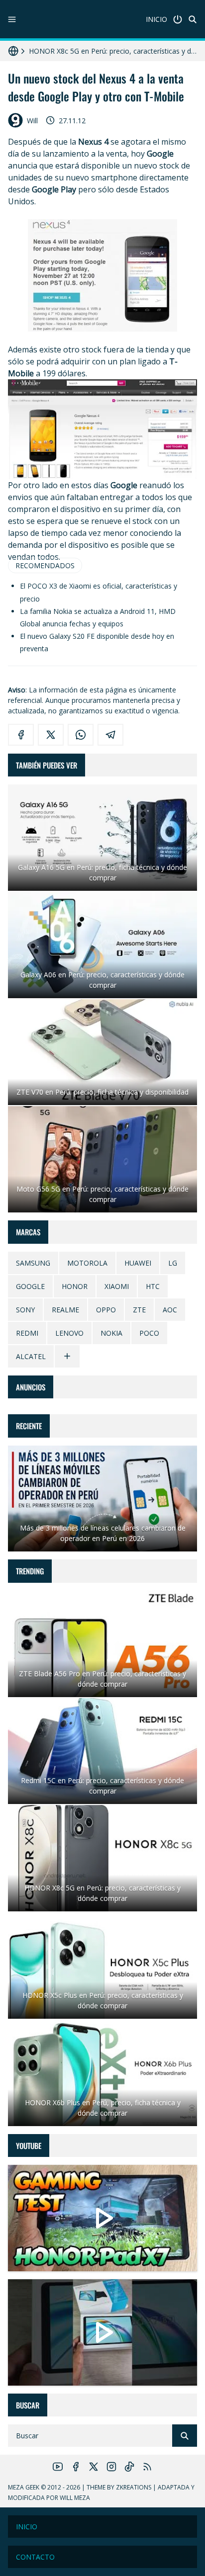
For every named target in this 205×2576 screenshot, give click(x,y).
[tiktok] (129, 2467)
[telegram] (110, 735)
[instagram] (111, 2467)
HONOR (75, 1286)
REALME (65, 1310)
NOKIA (111, 1333)
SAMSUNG (33, 1263)
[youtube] (58, 2467)
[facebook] (21, 735)
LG (173, 1263)
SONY (25, 1310)
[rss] (147, 2467)
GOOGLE (30, 1286)
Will (32, 121)
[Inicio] (178, 19)
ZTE (139, 1310)
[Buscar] (193, 19)
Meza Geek (24, 2487)
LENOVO (69, 1333)
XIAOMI (117, 1286)
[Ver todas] (67, 1356)
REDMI (27, 1333)
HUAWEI (138, 1263)
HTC (153, 1286)
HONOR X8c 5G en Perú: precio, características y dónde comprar (113, 51)
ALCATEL (31, 1356)
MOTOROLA (87, 1263)
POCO (149, 1333)
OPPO (106, 1310)
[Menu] (12, 19)
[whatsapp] (81, 735)
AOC (170, 1310)
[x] (51, 735)
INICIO (156, 19)
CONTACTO (35, 2557)
